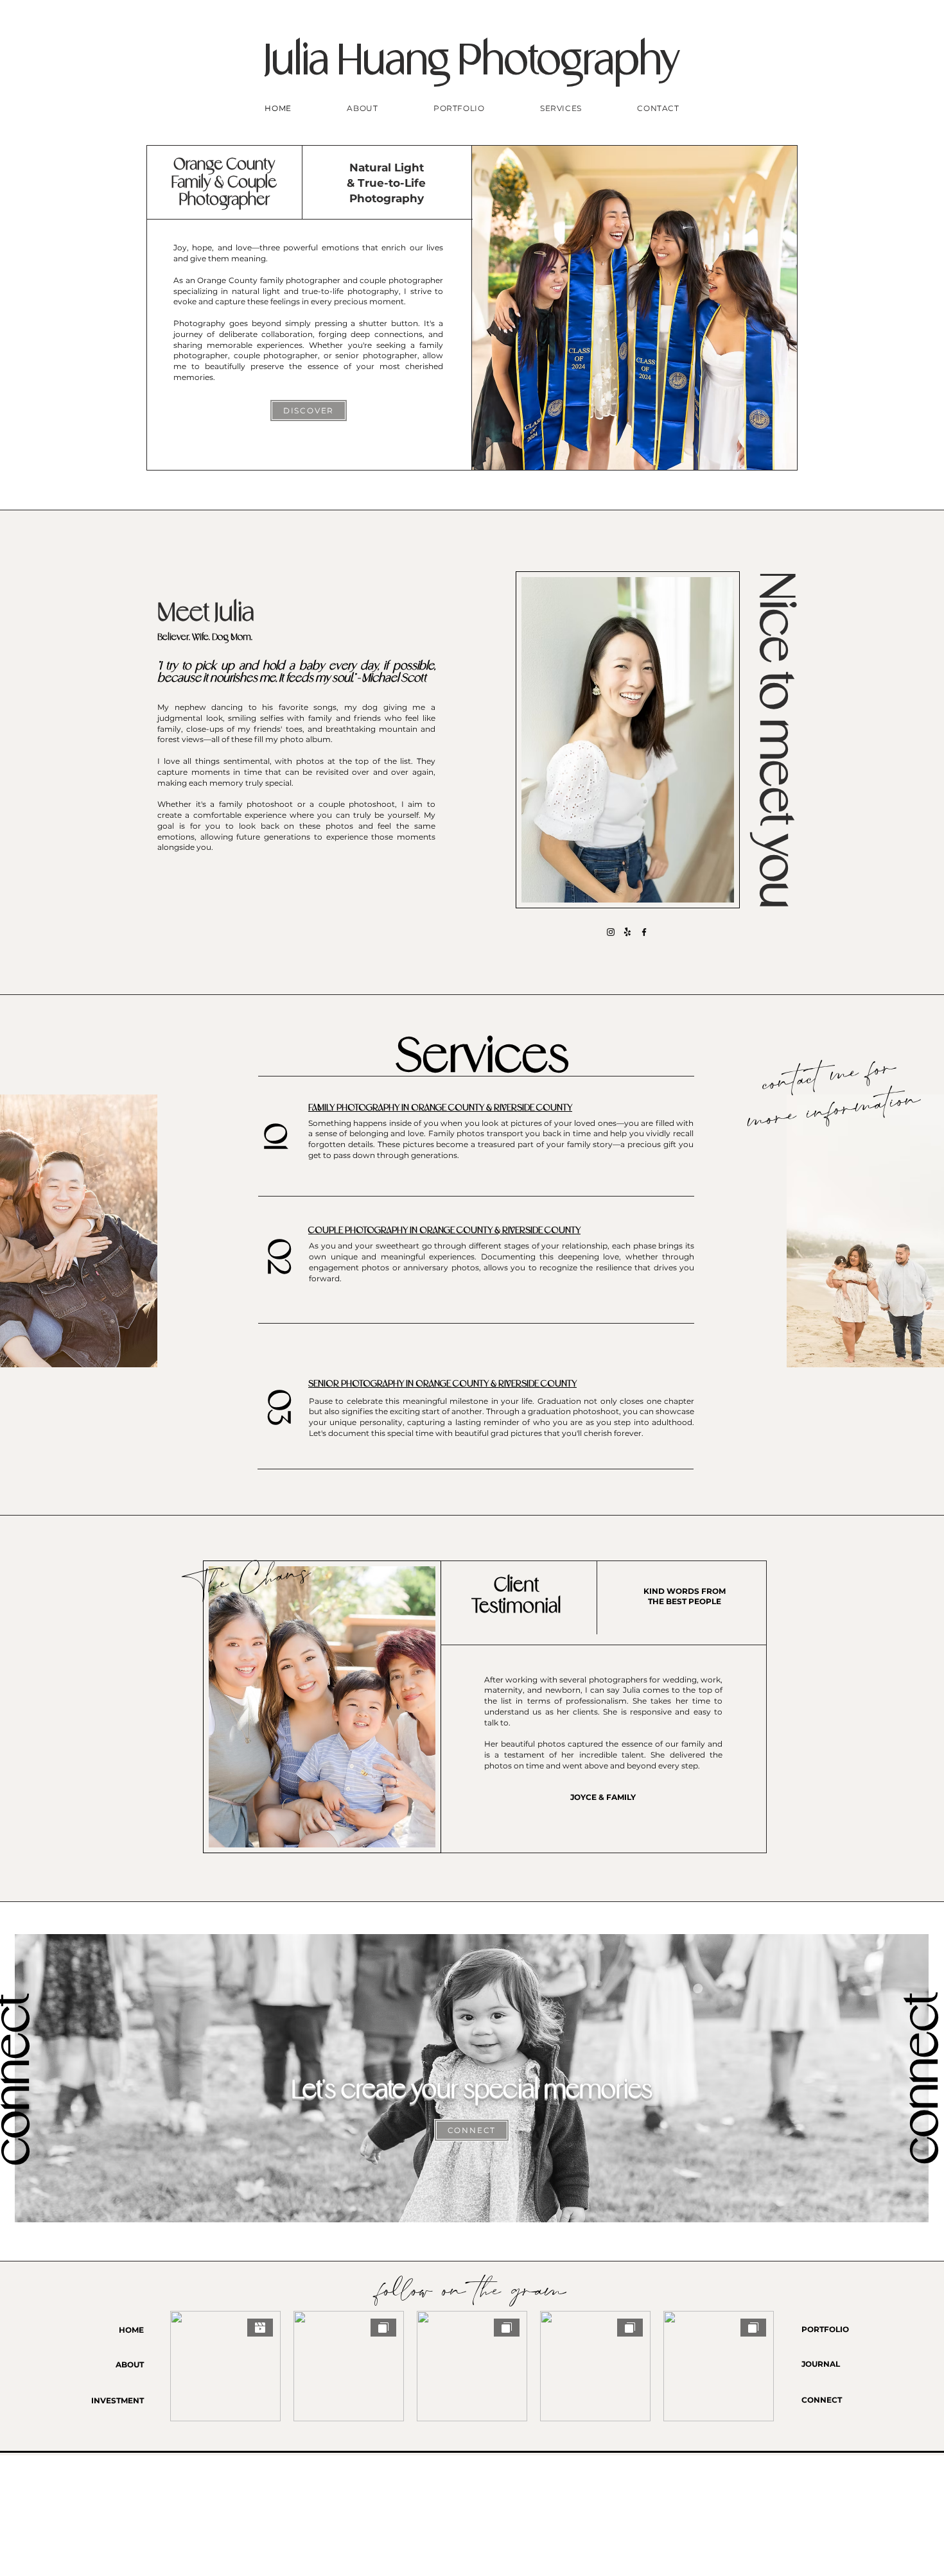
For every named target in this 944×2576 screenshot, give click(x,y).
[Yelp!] (627, 932)
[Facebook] (644, 932)
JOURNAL (821, 2364)
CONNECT (822, 2400)
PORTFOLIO (825, 2329)
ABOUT (130, 2364)
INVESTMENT (118, 2400)
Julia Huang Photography (472, 63)
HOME (131, 2330)
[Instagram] (611, 932)
